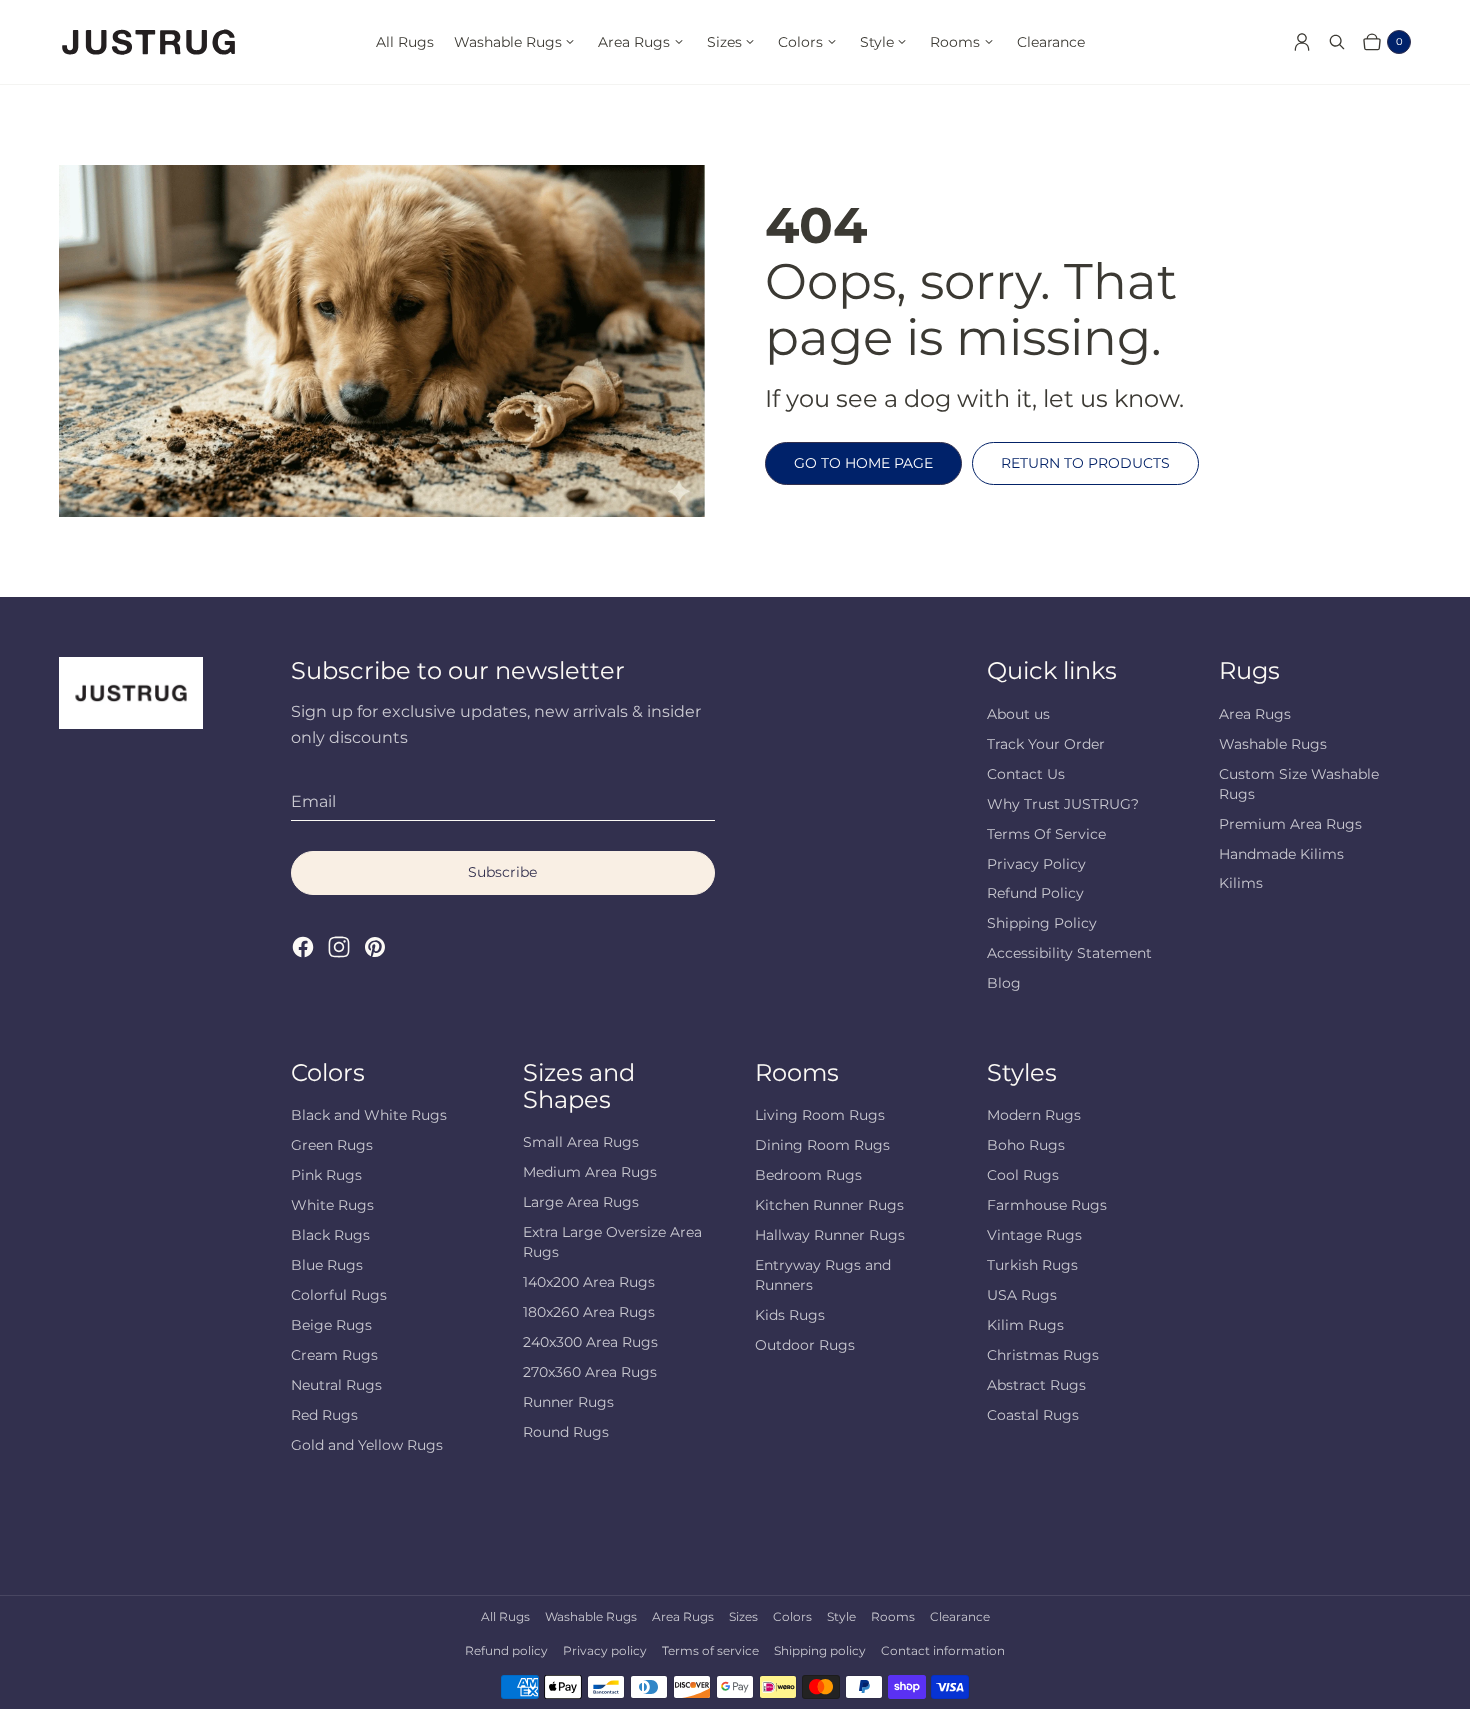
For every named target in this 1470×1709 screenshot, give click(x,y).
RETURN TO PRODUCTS (1085, 463)
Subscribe (502, 872)
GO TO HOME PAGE (863, 463)
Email (313, 801)
